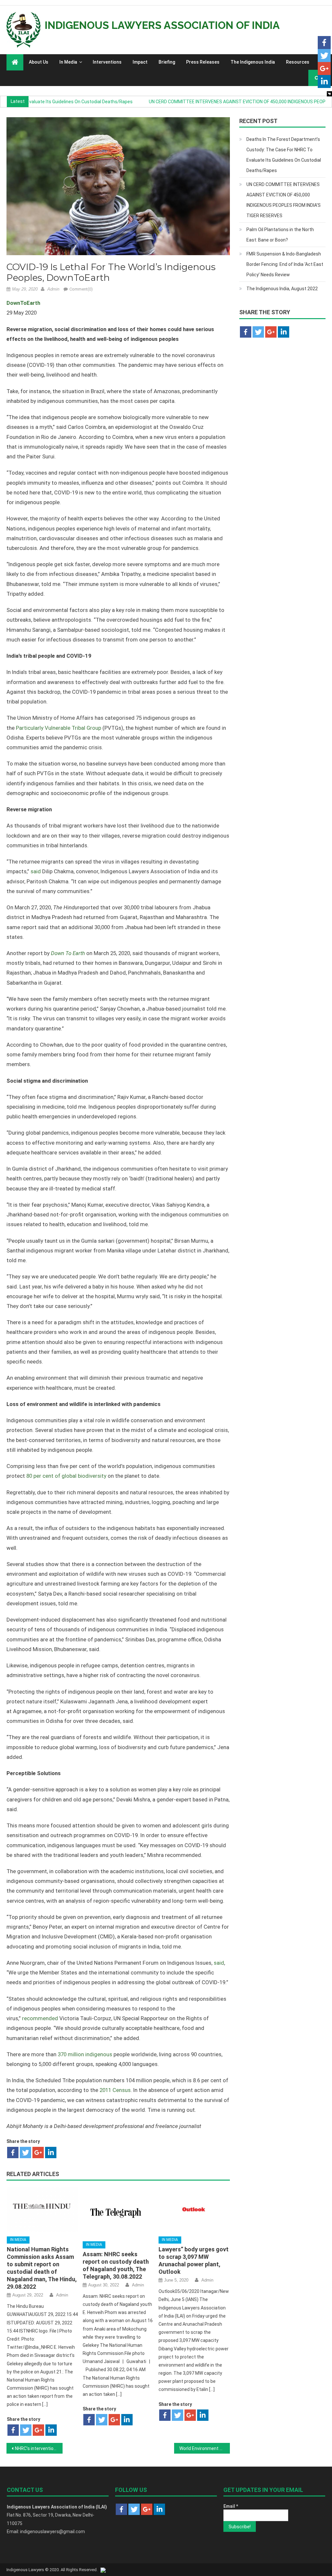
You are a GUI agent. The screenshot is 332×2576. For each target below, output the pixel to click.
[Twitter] (25, 2153)
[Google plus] (38, 2153)
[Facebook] (13, 2153)
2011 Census (115, 2090)
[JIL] (103, 2570)
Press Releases (203, 62)
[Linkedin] (51, 2153)
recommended (40, 2018)
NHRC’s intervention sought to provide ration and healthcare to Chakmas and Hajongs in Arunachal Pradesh (39, 2448)
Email (231, 2506)
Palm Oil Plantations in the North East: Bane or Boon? (280, 235)
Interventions (107, 62)
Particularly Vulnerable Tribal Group (59, 728)
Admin (53, 289)
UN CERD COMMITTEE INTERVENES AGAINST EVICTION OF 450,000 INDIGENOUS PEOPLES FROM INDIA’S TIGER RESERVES (284, 200)
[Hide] (329, 94)
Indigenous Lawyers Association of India (162, 25)
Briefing (167, 62)
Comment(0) (81, 289)
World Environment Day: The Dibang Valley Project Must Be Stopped (205, 2448)
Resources (298, 62)
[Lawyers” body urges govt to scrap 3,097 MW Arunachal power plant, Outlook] (194, 2209)
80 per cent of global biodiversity (66, 1476)
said (36, 871)
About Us (39, 62)
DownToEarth (23, 303)
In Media (68, 62)
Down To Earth (68, 953)
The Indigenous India (253, 62)
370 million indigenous (85, 2054)
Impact (140, 62)
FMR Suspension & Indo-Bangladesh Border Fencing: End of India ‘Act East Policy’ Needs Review (285, 264)
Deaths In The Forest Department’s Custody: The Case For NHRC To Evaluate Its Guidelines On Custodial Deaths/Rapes (284, 155)
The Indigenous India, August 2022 (282, 289)
